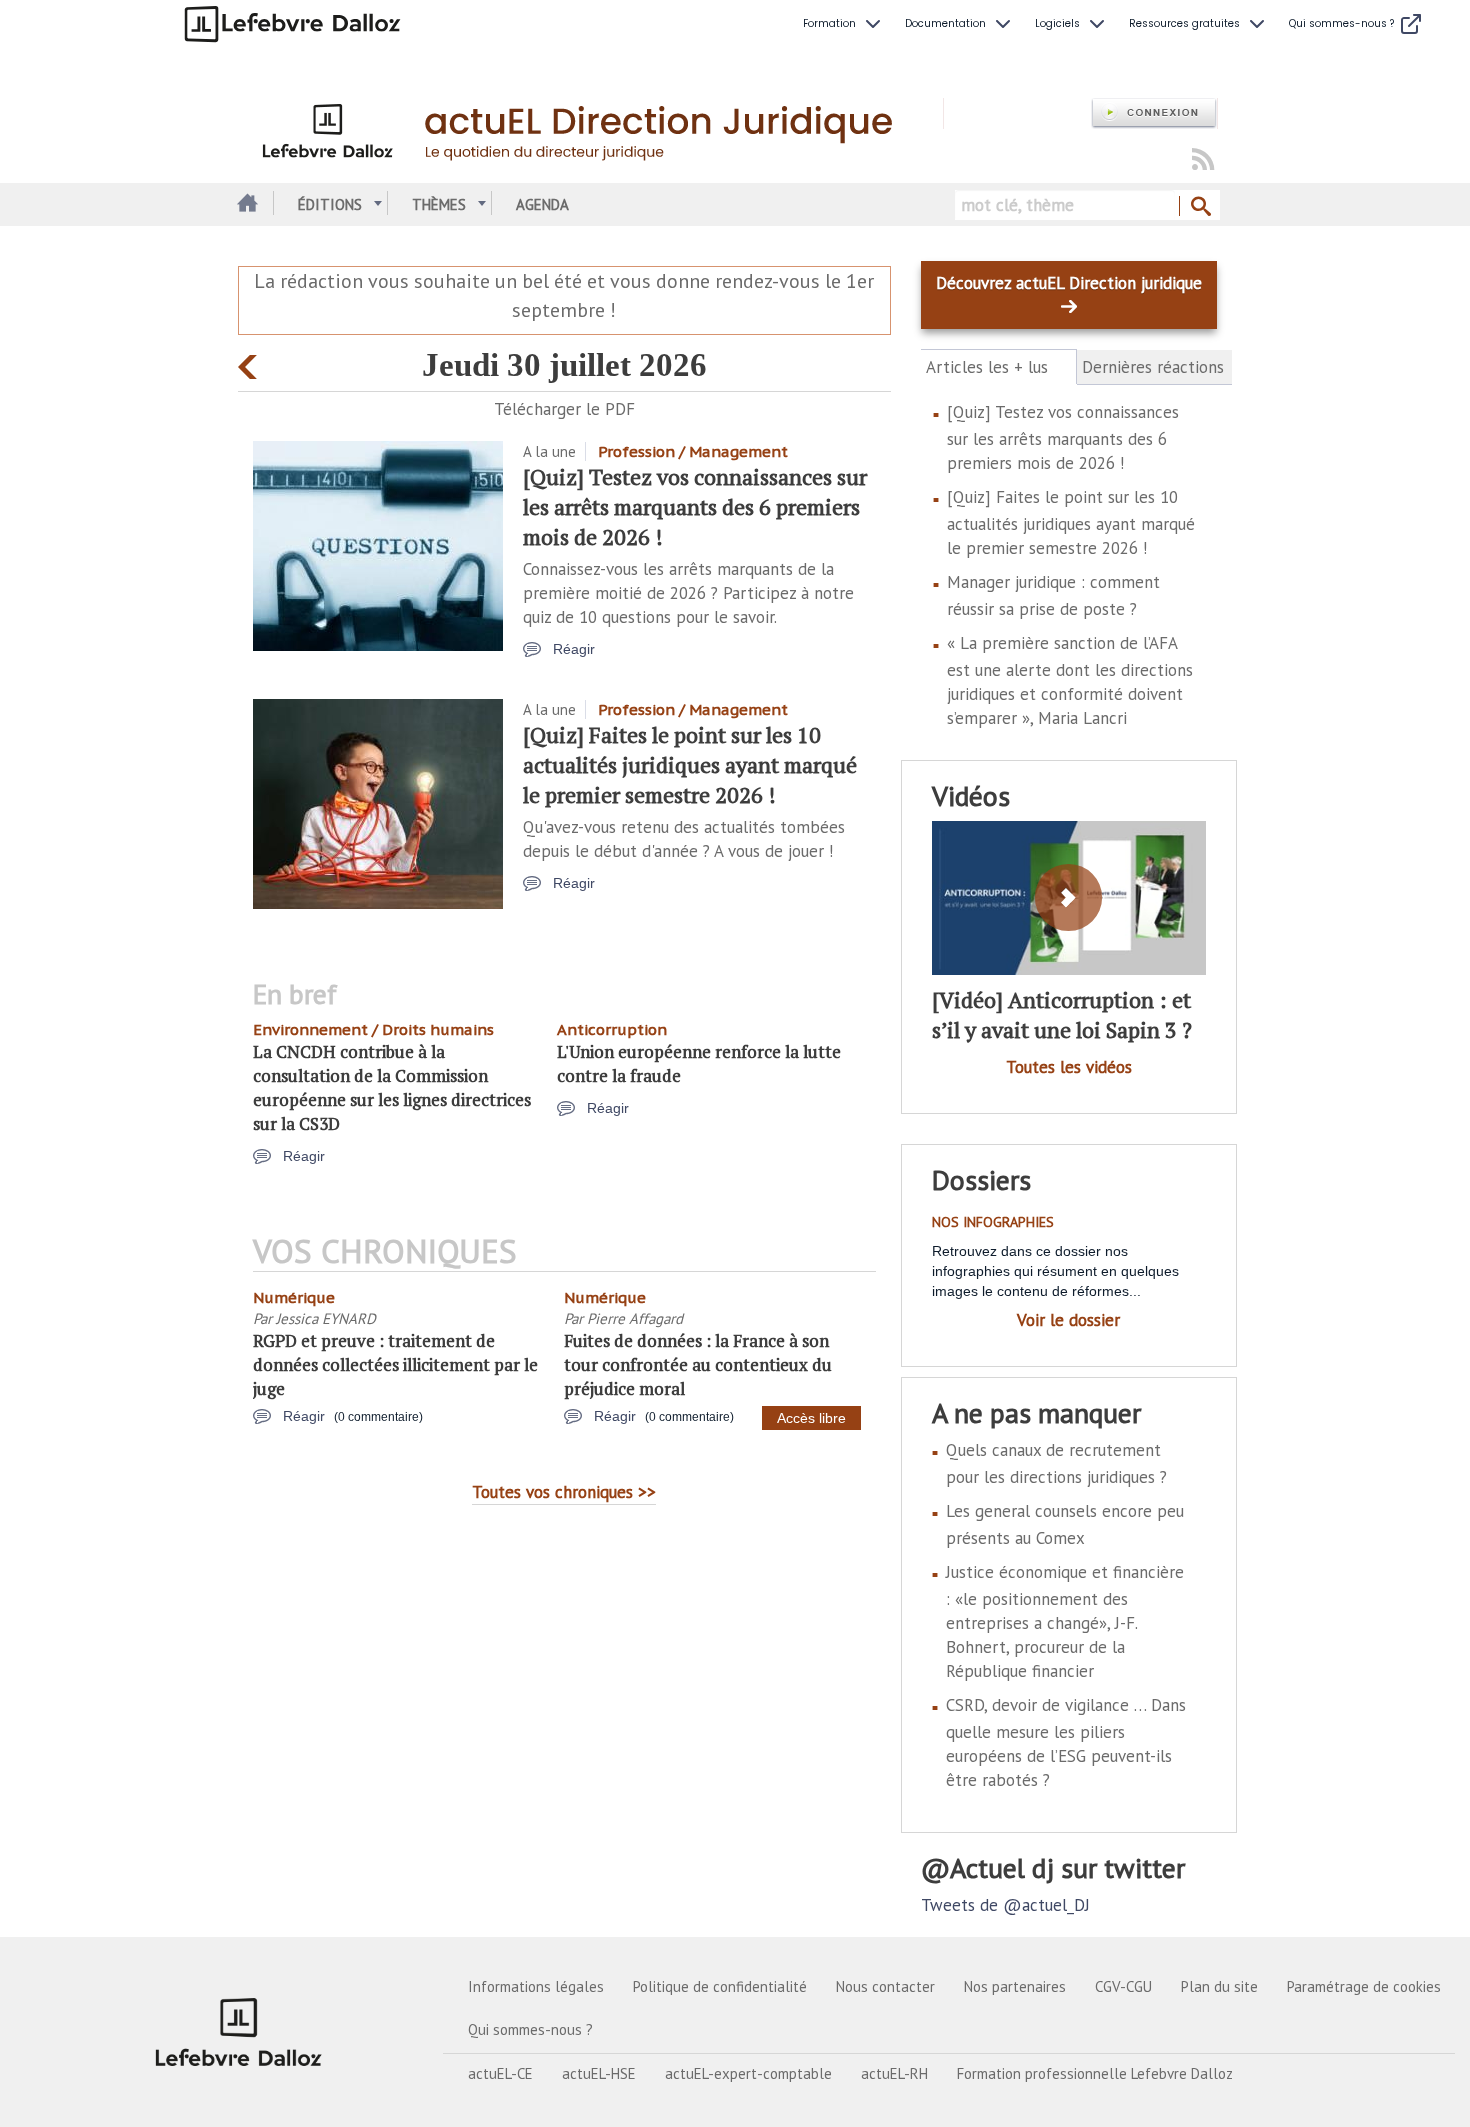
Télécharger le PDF (564, 409)
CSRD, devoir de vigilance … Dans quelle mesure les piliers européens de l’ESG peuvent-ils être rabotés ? (1066, 1742)
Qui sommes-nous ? (530, 2029)
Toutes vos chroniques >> (564, 1492)
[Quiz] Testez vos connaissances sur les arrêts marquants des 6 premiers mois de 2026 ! (695, 506)
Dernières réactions (1153, 367)
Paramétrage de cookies (1364, 1986)
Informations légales (536, 1986)
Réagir (574, 649)
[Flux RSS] (1203, 160)
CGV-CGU (1123, 1986)
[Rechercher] (1199, 207)
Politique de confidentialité (720, 1986)
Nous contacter (885, 1986)
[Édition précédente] (250, 362)
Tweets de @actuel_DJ (1005, 1905)
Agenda (542, 204)
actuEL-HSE (599, 2073)
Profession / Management (693, 451)
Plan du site (1219, 1986)
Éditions (330, 204)
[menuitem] (844, 24)
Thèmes (439, 204)
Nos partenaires (1015, 1986)
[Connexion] (1154, 113)
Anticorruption (612, 1029)
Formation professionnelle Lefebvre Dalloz (1095, 2073)
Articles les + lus (998, 367)
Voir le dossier (1068, 1320)
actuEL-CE (500, 2073)
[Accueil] (590, 128)
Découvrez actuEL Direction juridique (1069, 283)
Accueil (245, 204)
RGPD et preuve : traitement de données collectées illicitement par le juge (395, 1364)
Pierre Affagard (635, 1318)
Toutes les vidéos (1069, 1067)
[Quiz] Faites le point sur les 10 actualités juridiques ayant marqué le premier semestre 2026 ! (690, 764)
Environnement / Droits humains (373, 1029)
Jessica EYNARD (326, 1318)
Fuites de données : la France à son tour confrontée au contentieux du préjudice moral (698, 1364)
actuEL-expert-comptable (748, 2073)
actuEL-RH (894, 2073)
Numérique (294, 1297)
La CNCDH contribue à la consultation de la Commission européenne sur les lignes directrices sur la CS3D (392, 1087)
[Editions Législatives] (239, 2032)
